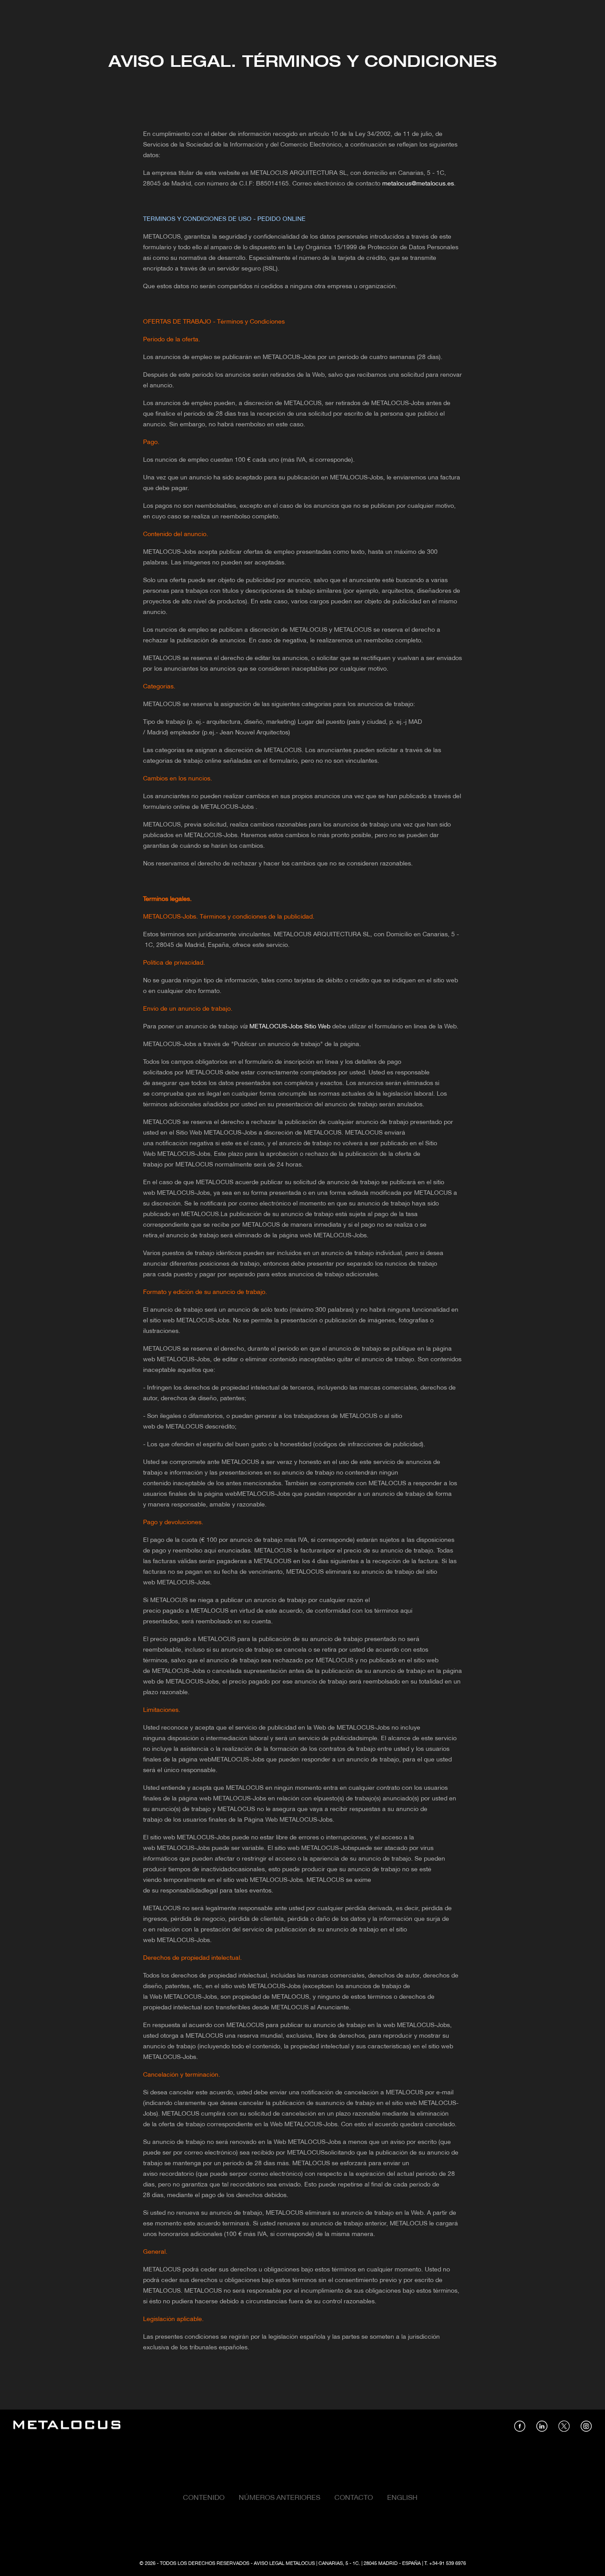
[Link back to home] (67, 2426)
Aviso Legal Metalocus (284, 2564)
